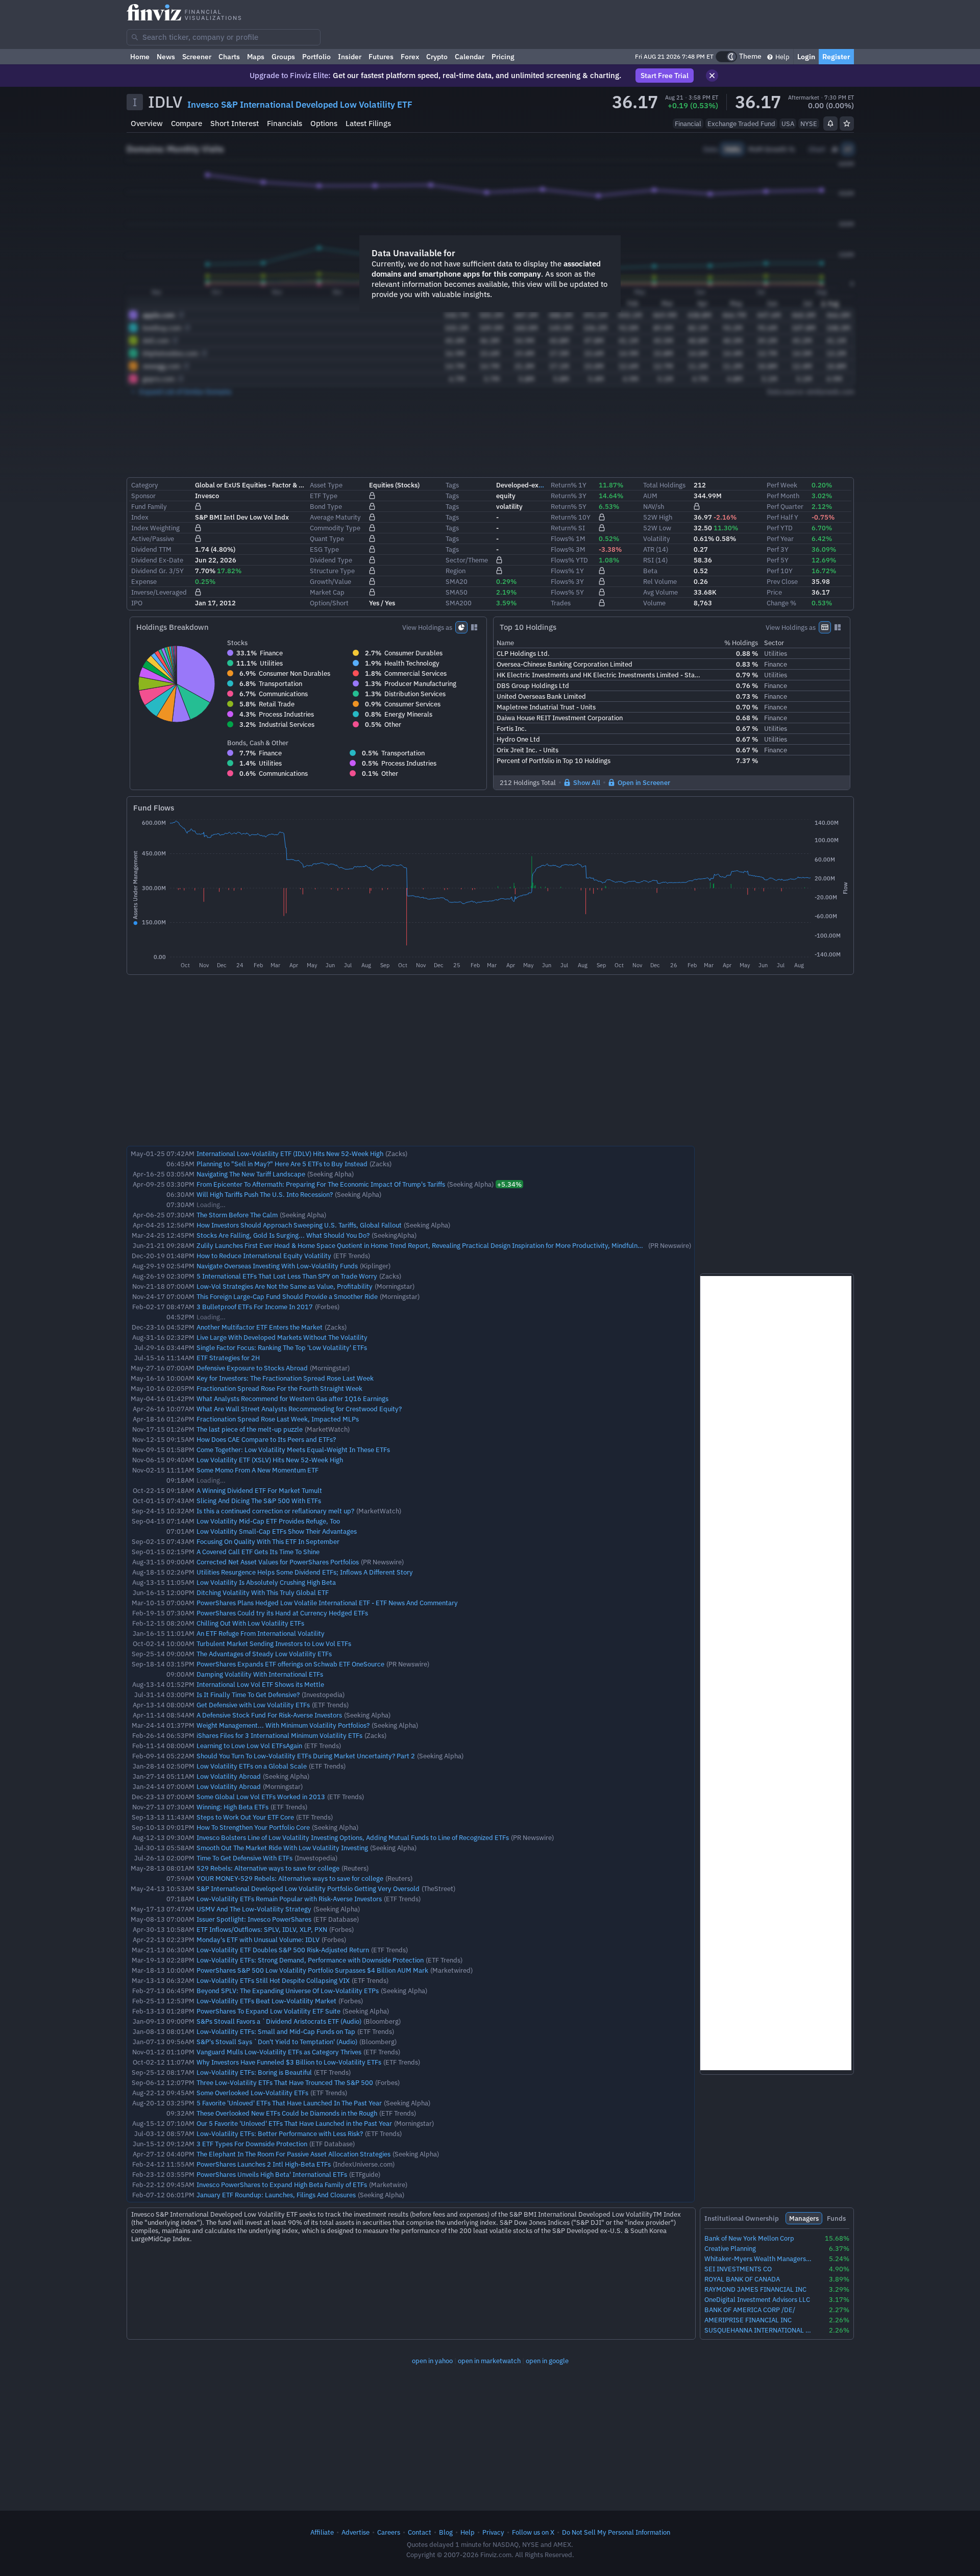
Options (324, 123)
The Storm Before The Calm (237, 1215)
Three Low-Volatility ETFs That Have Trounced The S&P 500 (285, 2082)
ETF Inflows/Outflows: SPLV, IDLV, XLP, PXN (262, 1929)
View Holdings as (427, 627)
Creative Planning (730, 2249)
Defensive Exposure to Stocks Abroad (252, 1368)
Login (806, 57)
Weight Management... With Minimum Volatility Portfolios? (283, 1725)
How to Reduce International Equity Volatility (264, 1256)
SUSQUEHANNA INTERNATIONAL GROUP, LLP (758, 2330)
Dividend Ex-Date (157, 560)
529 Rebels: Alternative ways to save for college (268, 1868)
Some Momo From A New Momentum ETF (258, 1470)
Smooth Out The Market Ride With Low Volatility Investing (282, 1848)
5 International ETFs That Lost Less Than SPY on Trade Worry (287, 1276)
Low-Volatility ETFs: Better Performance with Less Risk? (280, 2133)
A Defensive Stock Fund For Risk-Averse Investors (269, 1715)
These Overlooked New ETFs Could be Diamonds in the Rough (287, 2113)
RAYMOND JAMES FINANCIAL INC (755, 2289)
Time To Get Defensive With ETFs (244, 1858)
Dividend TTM (151, 549)
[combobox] (224, 37)
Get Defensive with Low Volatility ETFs (253, 1705)
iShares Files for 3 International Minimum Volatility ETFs (279, 1735)
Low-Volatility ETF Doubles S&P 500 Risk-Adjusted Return (283, 1950)
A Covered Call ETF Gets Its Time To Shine (258, 1552)
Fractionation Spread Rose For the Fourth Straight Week (279, 1388)
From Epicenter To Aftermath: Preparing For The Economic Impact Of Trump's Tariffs (321, 1184)
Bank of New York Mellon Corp (749, 2238)
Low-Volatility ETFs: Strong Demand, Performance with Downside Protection (310, 1960)
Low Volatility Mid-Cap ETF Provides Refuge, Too (268, 1521)
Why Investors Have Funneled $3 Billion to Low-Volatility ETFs (289, 2062)
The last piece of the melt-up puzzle (250, 1429)
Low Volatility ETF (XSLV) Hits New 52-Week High (270, 1460)
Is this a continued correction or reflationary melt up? (275, 1511)
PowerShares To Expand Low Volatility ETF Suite (268, 2011)
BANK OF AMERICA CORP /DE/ (750, 2310)
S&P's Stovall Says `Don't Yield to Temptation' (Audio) (277, 2042)
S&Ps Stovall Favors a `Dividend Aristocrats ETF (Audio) (279, 2021)
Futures (381, 57)
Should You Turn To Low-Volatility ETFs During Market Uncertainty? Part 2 (306, 1756)
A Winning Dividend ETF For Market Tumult (259, 1490)
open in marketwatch (489, 2361)
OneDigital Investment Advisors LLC (757, 2300)
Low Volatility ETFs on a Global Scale (252, 1766)
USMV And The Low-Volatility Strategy (254, 1909)
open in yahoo (432, 2361)
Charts (229, 57)
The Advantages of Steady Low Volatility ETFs (264, 1654)
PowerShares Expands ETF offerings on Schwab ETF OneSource (290, 1664)
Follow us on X (533, 2532)
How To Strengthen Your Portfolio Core (253, 1827)
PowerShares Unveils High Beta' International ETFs (272, 2174)
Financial (688, 124)
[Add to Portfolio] (847, 124)
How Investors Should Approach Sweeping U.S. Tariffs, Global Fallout (299, 1225)
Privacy (493, 2532)
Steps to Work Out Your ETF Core (245, 1817)
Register (836, 57)
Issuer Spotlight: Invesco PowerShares (254, 1919)
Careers (389, 2532)
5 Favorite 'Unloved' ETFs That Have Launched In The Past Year (289, 2103)
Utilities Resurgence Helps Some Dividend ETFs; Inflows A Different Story (305, 1572)
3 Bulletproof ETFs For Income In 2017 (255, 1307)
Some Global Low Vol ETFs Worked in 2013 (261, 1797)
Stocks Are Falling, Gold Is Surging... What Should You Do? (283, 1235)
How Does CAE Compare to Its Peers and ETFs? (266, 1439)
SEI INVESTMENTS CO (738, 2269)
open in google (547, 2361)
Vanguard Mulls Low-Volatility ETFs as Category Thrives (279, 2052)
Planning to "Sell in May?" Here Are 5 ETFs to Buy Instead (282, 1164)
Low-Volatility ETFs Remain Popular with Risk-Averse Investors (289, 1899)
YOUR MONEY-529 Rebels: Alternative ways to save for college (290, 1878)
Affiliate (322, 2532)
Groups (283, 57)
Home (140, 57)
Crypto (437, 57)
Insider (350, 57)
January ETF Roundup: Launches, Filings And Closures (276, 2195)
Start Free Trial (665, 76)
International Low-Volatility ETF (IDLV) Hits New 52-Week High (290, 1154)
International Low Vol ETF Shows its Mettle (260, 1684)
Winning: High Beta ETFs (232, 1807)
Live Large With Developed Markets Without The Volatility (282, 1337)
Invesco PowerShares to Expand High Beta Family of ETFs (282, 2185)
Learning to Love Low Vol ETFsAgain (249, 1746)
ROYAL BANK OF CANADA (742, 2279)
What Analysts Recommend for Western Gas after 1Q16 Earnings (292, 1399)
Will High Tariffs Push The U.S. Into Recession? (265, 1194)
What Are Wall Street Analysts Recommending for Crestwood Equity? (299, 1409)
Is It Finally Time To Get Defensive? (248, 1695)
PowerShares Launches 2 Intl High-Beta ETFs (264, 2164)
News (166, 57)
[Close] (712, 76)
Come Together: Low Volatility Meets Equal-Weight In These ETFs (293, 1450)
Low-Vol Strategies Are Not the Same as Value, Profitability (285, 1286)
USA (788, 124)
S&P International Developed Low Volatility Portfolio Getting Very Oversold (308, 1888)
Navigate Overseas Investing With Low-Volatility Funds (277, 1266)
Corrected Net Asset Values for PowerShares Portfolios (278, 1562)
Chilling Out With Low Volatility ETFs (250, 1623)
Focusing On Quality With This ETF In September (268, 1541)
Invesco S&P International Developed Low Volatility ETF (300, 105)
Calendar (470, 57)
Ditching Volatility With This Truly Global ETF (263, 1592)
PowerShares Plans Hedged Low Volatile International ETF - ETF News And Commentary (327, 1603)
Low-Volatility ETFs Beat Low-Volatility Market (266, 2001)
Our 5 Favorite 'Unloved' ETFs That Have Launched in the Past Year (294, 2123)
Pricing (503, 57)
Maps (256, 57)
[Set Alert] (830, 124)
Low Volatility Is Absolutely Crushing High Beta (266, 1582)
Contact (420, 2532)
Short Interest (235, 123)
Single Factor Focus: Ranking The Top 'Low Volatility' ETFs (282, 1347)
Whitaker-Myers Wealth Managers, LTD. (758, 2259)
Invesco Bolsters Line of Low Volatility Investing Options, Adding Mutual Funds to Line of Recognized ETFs (353, 1837)
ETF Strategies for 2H (228, 1358)
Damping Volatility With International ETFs (260, 1674)
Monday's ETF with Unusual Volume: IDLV (258, 1940)
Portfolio (316, 57)
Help (782, 57)
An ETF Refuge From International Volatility (261, 1633)
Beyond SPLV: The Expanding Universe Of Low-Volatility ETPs (288, 1991)
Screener (197, 57)
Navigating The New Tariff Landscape (251, 1174)
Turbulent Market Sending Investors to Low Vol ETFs (274, 1643)
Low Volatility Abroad (229, 1776)
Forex (410, 57)
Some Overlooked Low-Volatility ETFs (252, 2093)
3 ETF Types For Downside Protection (252, 2144)
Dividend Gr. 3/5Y (157, 571)
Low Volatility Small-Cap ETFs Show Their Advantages (277, 1531)
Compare (187, 123)
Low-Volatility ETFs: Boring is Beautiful (254, 2072)
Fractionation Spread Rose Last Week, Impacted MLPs (278, 1419)
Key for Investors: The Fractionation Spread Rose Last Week (285, 1378)
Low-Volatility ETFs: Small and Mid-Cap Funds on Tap (276, 2031)
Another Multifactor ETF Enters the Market (260, 1327)
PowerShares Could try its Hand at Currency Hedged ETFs (282, 1613)
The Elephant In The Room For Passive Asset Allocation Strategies (293, 2154)
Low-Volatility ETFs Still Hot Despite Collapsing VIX (273, 1980)
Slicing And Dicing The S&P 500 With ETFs (259, 1501)
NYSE (809, 124)
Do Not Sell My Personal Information (616, 2532)
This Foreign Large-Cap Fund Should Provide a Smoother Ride (287, 1296)
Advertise (356, 2532)
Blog (446, 2532)
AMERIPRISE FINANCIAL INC (748, 2320)
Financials (285, 123)
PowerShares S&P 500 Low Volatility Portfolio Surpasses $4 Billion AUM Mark (312, 1970)
